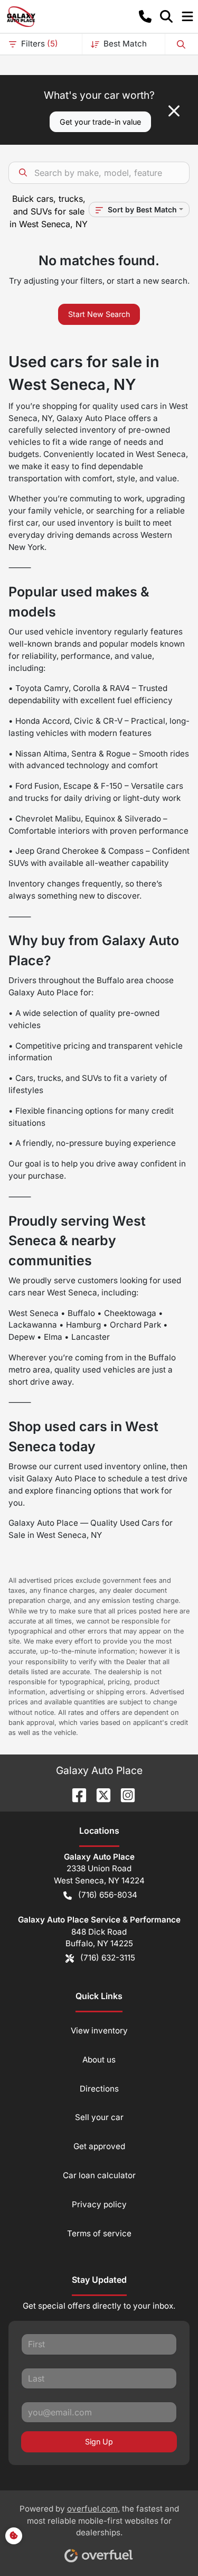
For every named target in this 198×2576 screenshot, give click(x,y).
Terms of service (99, 2233)
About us (99, 2060)
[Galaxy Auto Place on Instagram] (124, 1794)
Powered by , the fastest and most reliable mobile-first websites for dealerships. (99, 2521)
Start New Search (99, 314)
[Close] (174, 111)
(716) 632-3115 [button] (108, 1958)
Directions (99, 2089)
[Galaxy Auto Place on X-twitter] (99, 1794)
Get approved (99, 2146)
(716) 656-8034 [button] (108, 1895)
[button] (145, 16)
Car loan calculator (99, 2175)
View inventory (99, 2031)
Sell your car (99, 2117)
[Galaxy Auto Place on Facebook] (75, 1794)
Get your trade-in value (100, 122)
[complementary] (166, 2544)
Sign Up (99, 2442)
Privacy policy (99, 2204)
